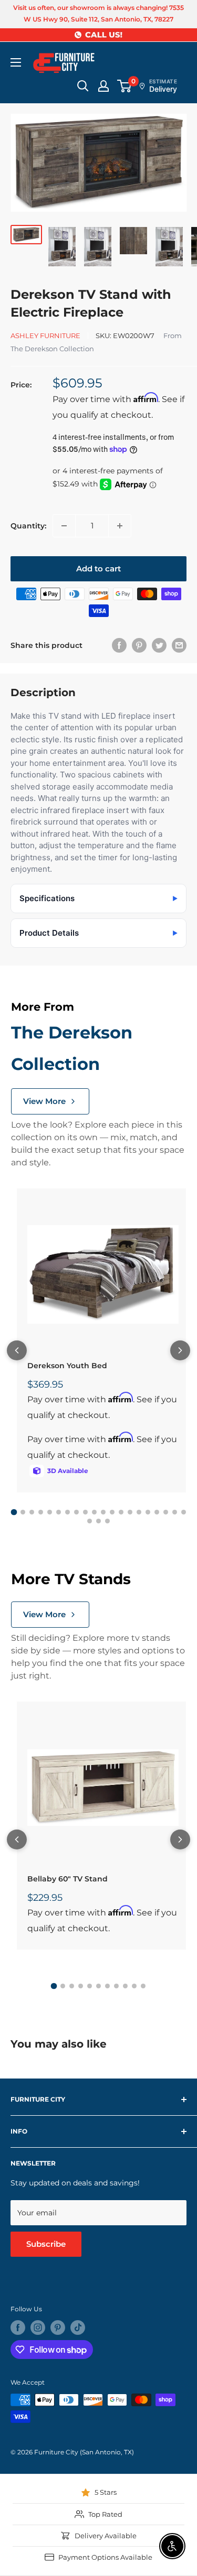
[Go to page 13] (121, 1512)
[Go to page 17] (157, 1512)
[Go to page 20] (184, 1512)
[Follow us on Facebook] (18, 2328)
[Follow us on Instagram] (38, 2328)
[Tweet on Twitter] (159, 645)
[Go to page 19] (175, 1512)
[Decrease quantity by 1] (64, 526)
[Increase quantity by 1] (120, 526)
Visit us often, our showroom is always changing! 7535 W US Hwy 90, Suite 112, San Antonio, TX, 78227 (98, 13)
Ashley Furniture (45, 335)
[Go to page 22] (98, 1521)
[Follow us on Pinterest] (58, 2328)
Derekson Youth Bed (67, 1366)
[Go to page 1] (14, 1512)
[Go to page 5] (50, 1512)
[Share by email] (179, 645)
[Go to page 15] (139, 1512)
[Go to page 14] (130, 1512)
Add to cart (98, 569)
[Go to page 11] (103, 1512)
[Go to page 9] (85, 1512)
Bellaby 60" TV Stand (68, 1879)
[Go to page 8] (76, 1512)
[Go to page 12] (112, 1512)
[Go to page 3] (32, 1512)
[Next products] (180, 1350)
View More (44, 1101)
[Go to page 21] (90, 1521)
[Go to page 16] (148, 1512)
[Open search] (83, 86)
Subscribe (46, 2244)
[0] (125, 86)
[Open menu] (16, 62)
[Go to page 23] (107, 1521)
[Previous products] (17, 1350)
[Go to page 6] (59, 1512)
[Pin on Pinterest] (139, 645)
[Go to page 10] (94, 1512)
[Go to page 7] (68, 1512)
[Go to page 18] (166, 1512)
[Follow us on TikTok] (78, 2328)
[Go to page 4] (41, 1512)
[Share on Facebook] (119, 645)
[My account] (103, 86)
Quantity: (28, 526)
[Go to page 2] (23, 1512)
